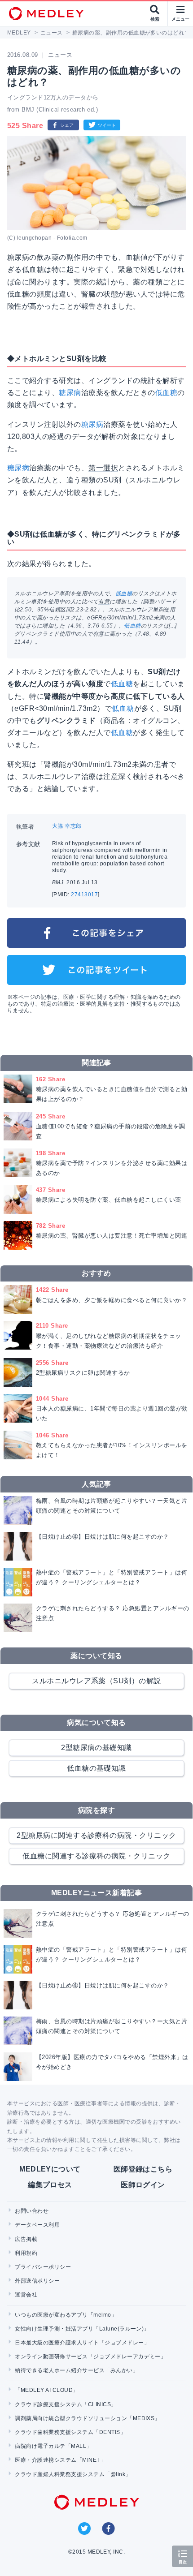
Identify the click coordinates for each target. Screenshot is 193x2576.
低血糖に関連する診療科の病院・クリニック (96, 1856)
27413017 (84, 895)
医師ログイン (143, 2185)
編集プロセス (50, 2185)
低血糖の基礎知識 (96, 1768)
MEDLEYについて (50, 2169)
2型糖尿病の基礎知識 (96, 1748)
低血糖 (166, 393)
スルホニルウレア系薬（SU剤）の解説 (96, 1681)
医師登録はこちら (143, 2169)
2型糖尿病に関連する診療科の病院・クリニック (96, 1835)
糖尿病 (70, 393)
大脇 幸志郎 (67, 826)
